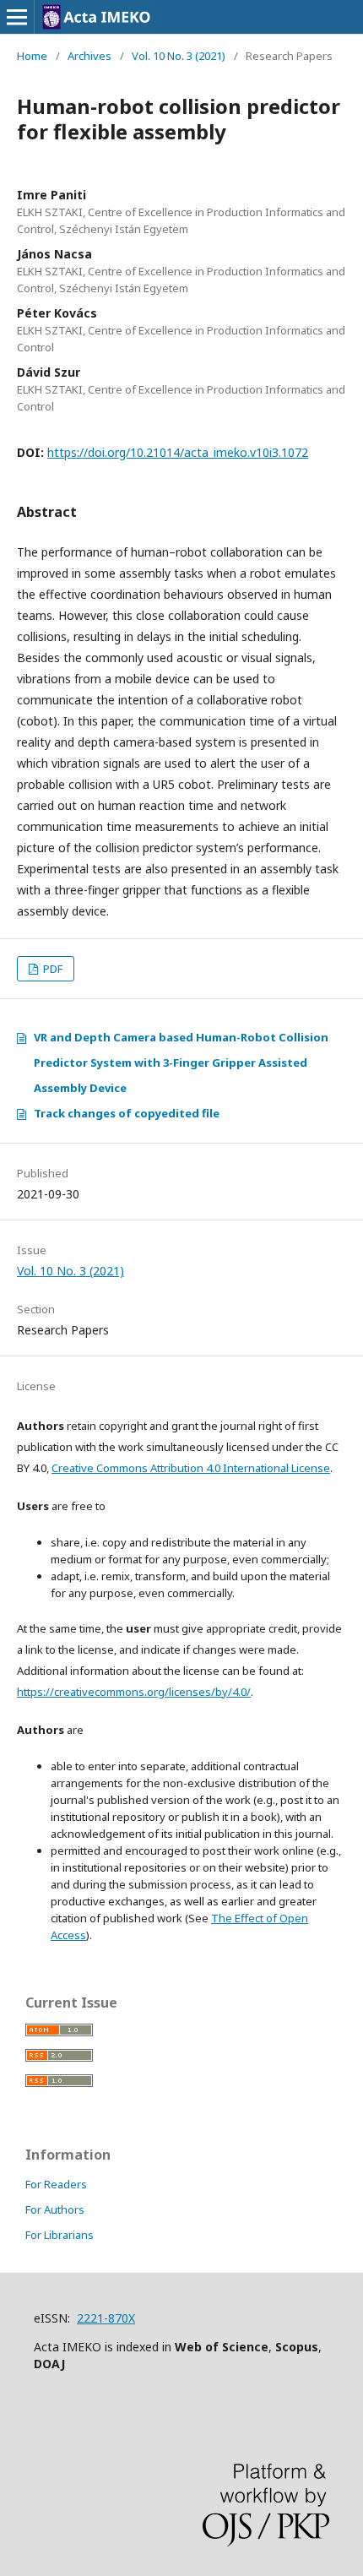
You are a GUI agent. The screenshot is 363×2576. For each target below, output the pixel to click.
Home (32, 56)
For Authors (55, 2209)
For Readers (56, 2184)
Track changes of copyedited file (127, 1113)
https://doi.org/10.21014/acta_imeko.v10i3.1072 (178, 452)
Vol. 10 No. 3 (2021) (179, 56)
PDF (51, 969)
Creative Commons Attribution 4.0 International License (191, 1468)
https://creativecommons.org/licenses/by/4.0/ (134, 1692)
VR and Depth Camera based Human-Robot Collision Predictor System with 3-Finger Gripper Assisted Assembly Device (181, 1062)
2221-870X (106, 2318)
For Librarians (60, 2235)
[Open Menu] (17, 17)
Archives (89, 56)
